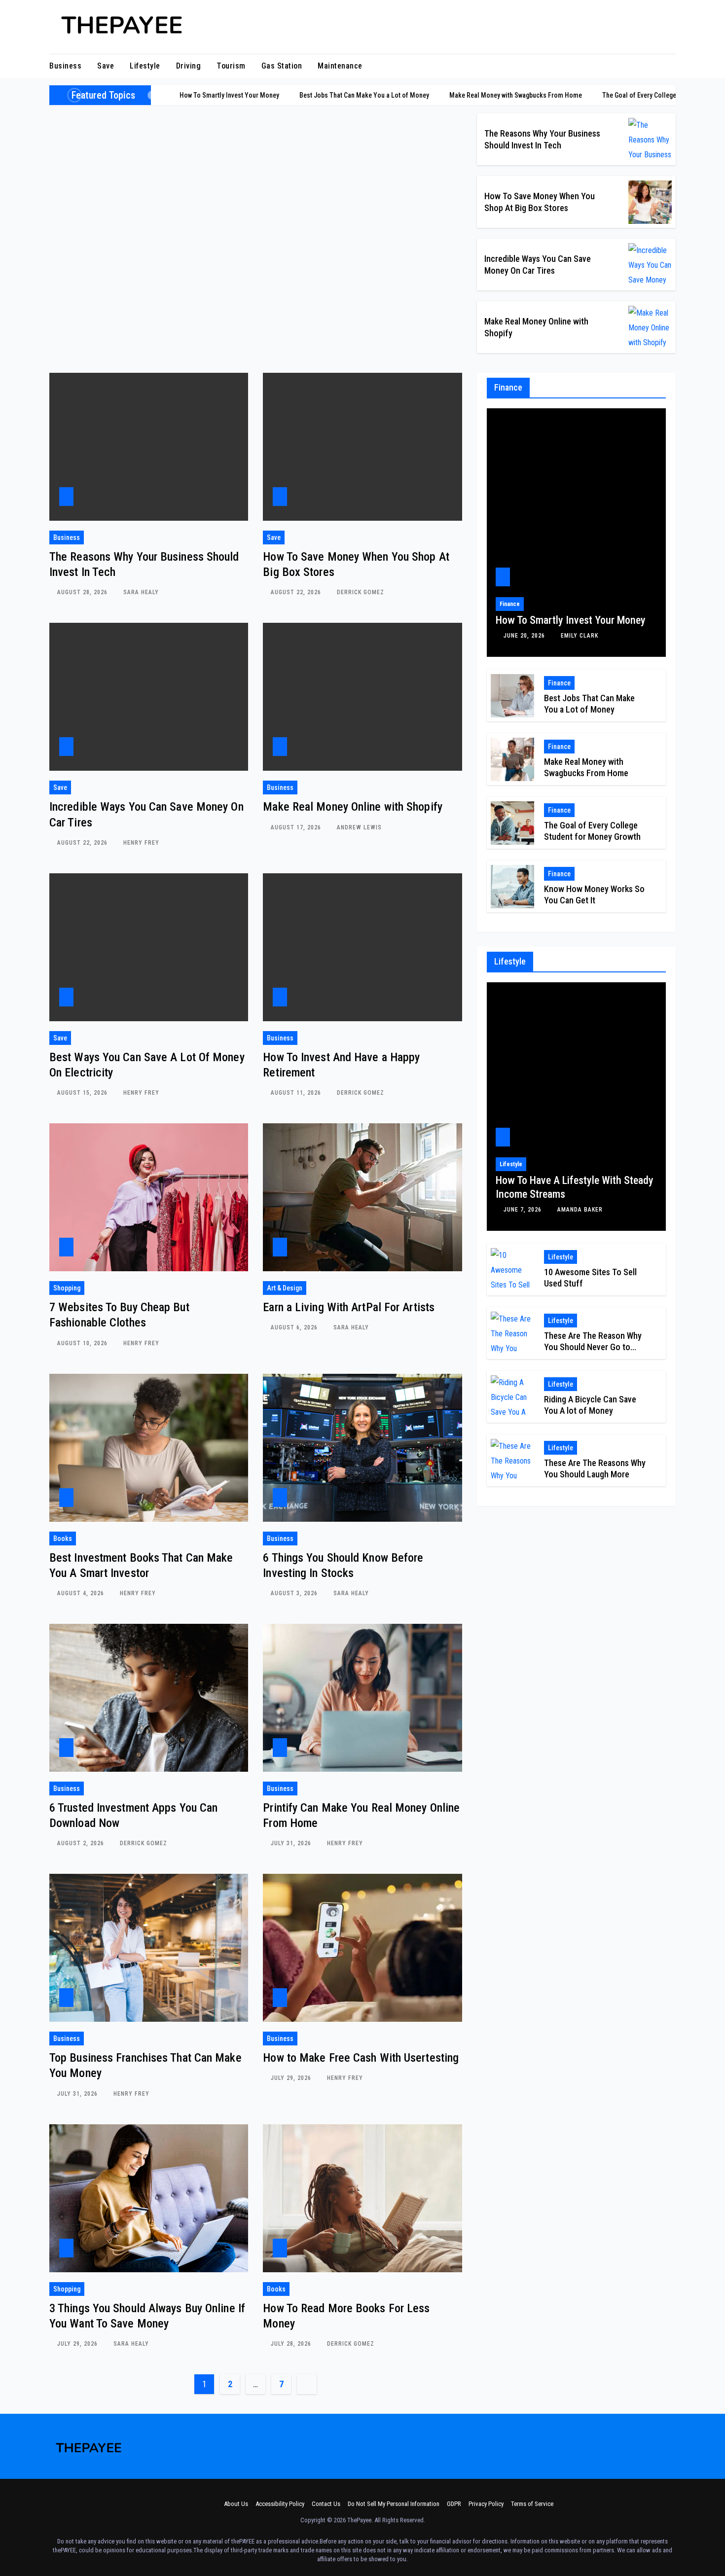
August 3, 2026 (295, 1593)
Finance (510, 604)
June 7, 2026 (524, 1210)
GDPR (454, 2504)
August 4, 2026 (82, 1593)
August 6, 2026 (295, 1327)
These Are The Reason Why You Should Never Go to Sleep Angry (593, 1347)
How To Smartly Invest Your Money (571, 620)
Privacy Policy (486, 2504)
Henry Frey (141, 843)
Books (63, 1538)
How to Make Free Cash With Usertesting (361, 2058)
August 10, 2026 (83, 1343)
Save (106, 66)
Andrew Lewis (359, 827)
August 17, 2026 (297, 827)
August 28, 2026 (83, 592)
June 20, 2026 (525, 636)
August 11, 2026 (297, 1093)
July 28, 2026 (292, 2344)
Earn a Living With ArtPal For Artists (349, 1307)
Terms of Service (532, 2504)
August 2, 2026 (82, 1843)
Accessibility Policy (280, 2504)
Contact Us (326, 2504)
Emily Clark (580, 636)
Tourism (231, 66)
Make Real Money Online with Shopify (353, 807)
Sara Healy (141, 592)
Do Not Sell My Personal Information (394, 2504)
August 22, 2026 (297, 592)
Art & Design (285, 1288)
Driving (189, 66)
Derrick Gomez (361, 592)
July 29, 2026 (292, 2078)
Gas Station (282, 66)
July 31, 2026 (292, 1843)
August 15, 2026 (83, 1093)
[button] (669, 66)
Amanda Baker (580, 1210)
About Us (236, 2504)
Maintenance (340, 66)
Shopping (67, 1288)
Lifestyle (145, 66)
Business (65, 66)
